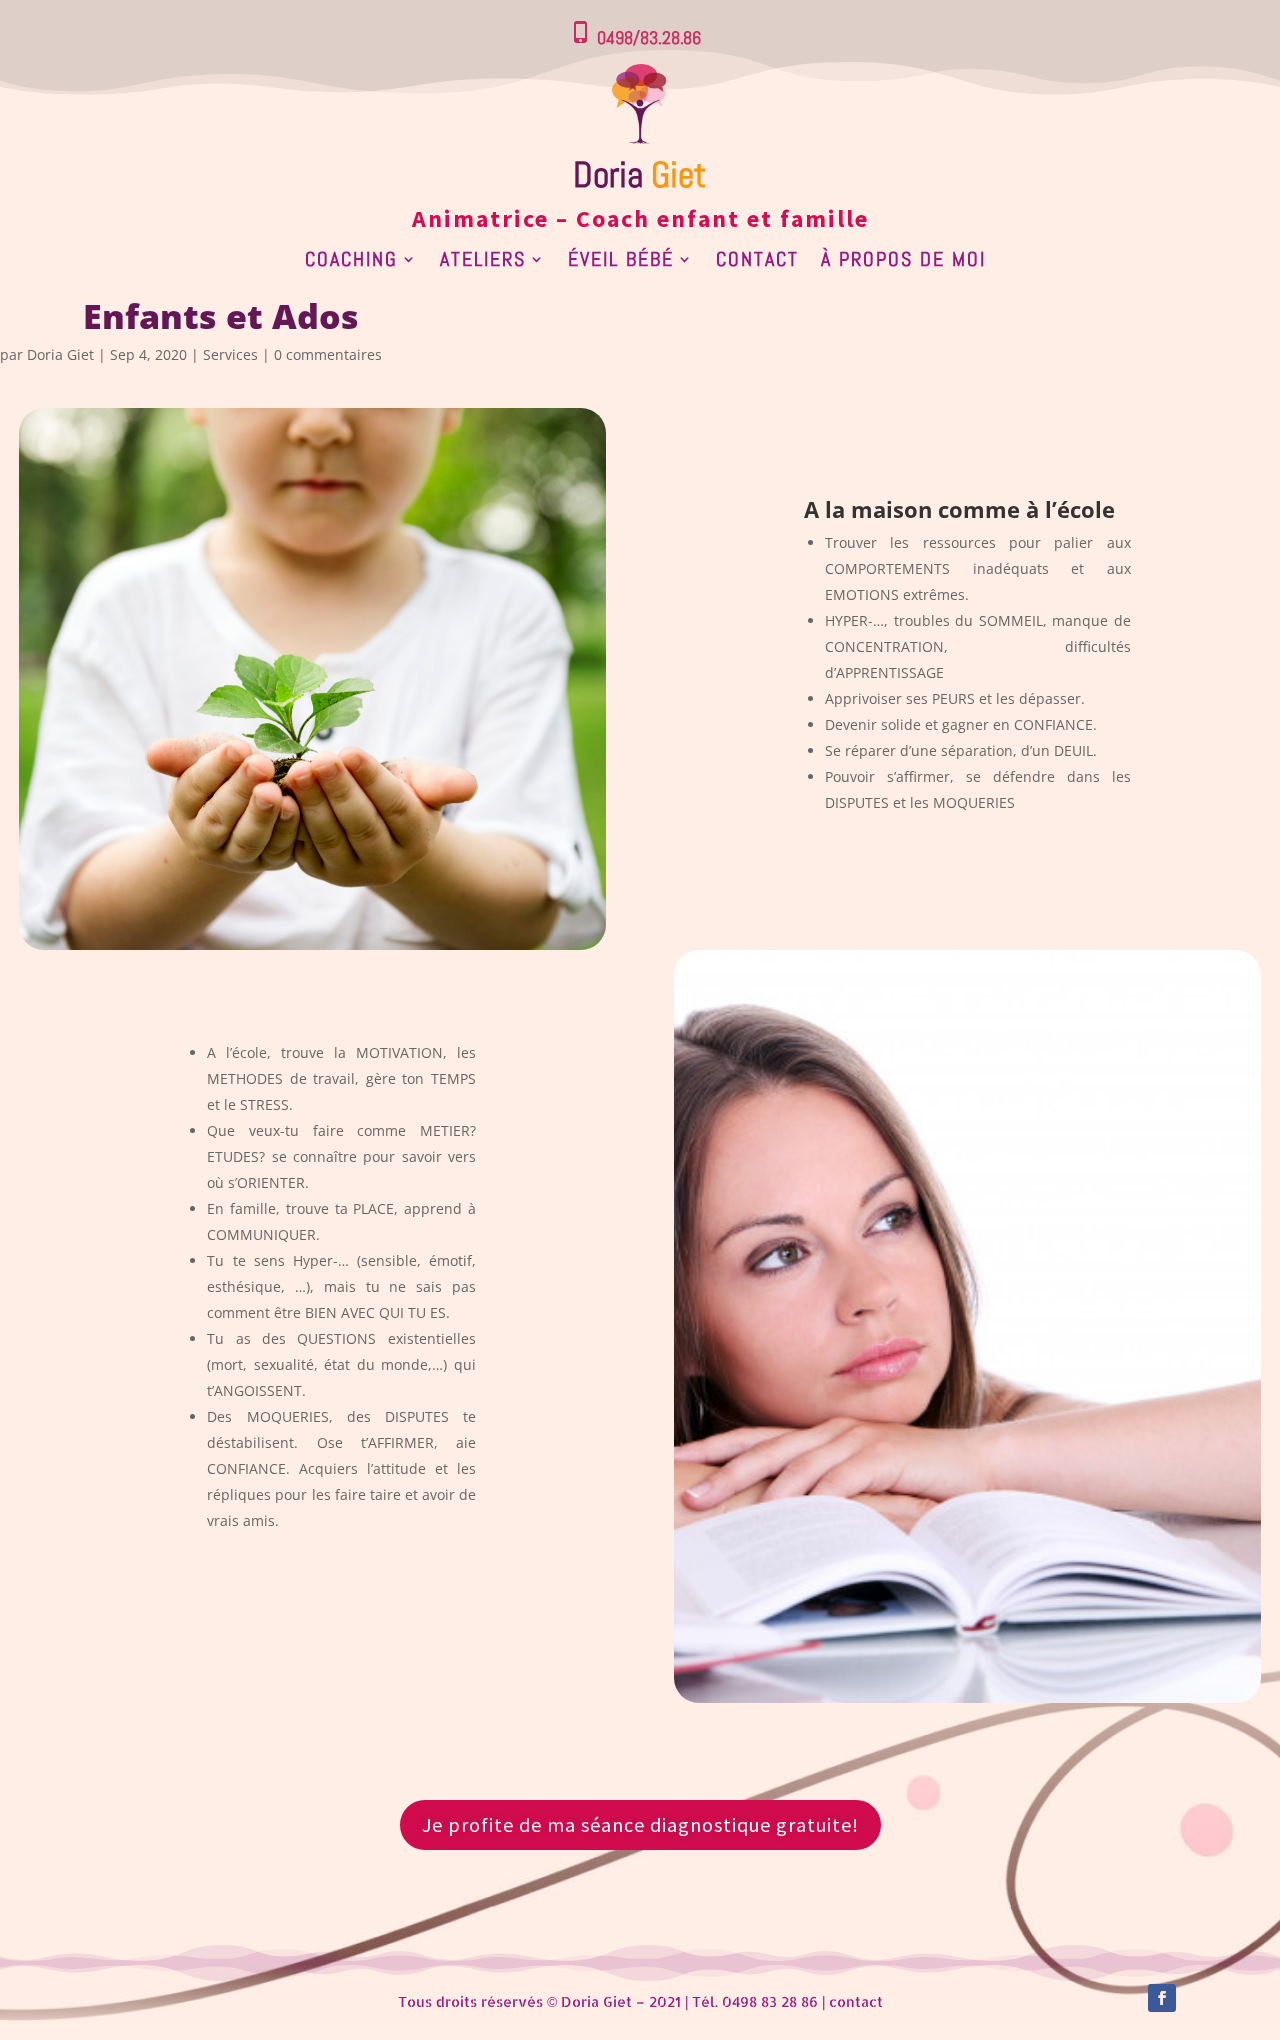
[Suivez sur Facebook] (1162, 1998)
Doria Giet (60, 354)
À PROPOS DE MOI (903, 262)
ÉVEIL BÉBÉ (621, 262)
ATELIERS (483, 262)
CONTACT (757, 262)
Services (230, 354)
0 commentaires (328, 354)
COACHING (351, 262)
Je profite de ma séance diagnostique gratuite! (640, 1824)
